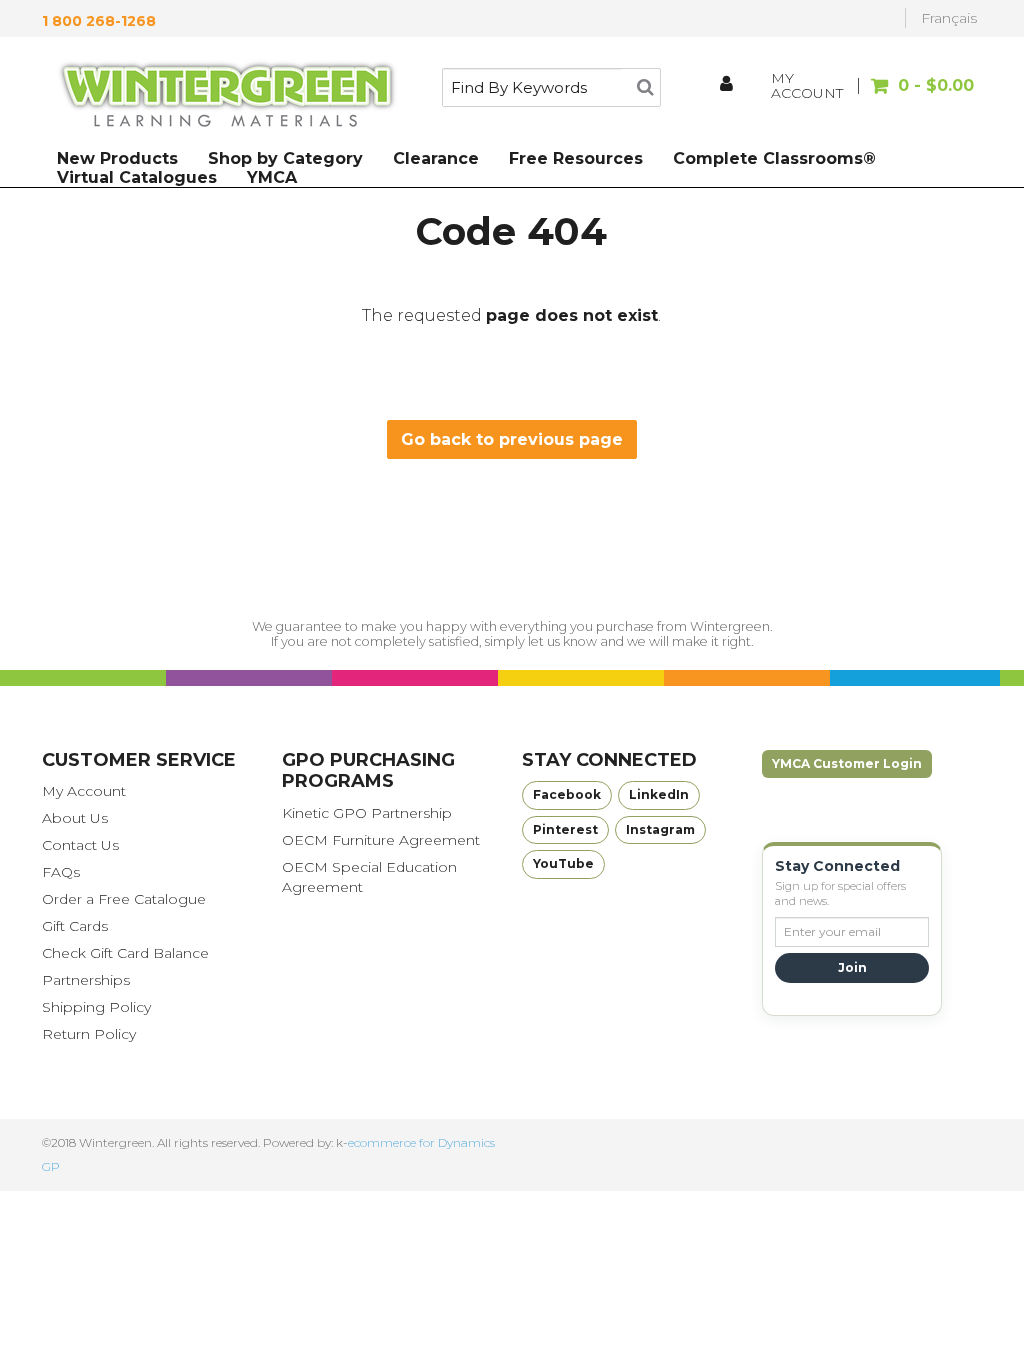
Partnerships (86, 980)
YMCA (272, 177)
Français (949, 18)
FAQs (61, 872)
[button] (919, 95)
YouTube (563, 863)
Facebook (567, 794)
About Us (75, 818)
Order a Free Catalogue (124, 899)
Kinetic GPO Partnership (367, 813)
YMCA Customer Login (847, 763)
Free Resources (576, 158)
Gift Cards (75, 926)
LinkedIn (659, 794)
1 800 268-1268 (99, 21)
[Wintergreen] (227, 98)
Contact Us (80, 845)
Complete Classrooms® (774, 158)
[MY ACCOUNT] (728, 86)
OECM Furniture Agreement (381, 840)
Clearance (436, 158)
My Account (84, 791)
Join (852, 967)
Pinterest (565, 829)
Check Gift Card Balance (125, 953)
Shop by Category (285, 158)
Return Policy (89, 1034)
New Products (117, 158)
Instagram (660, 829)
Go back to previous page (512, 439)
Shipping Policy (96, 1007)
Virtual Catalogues (137, 177)
